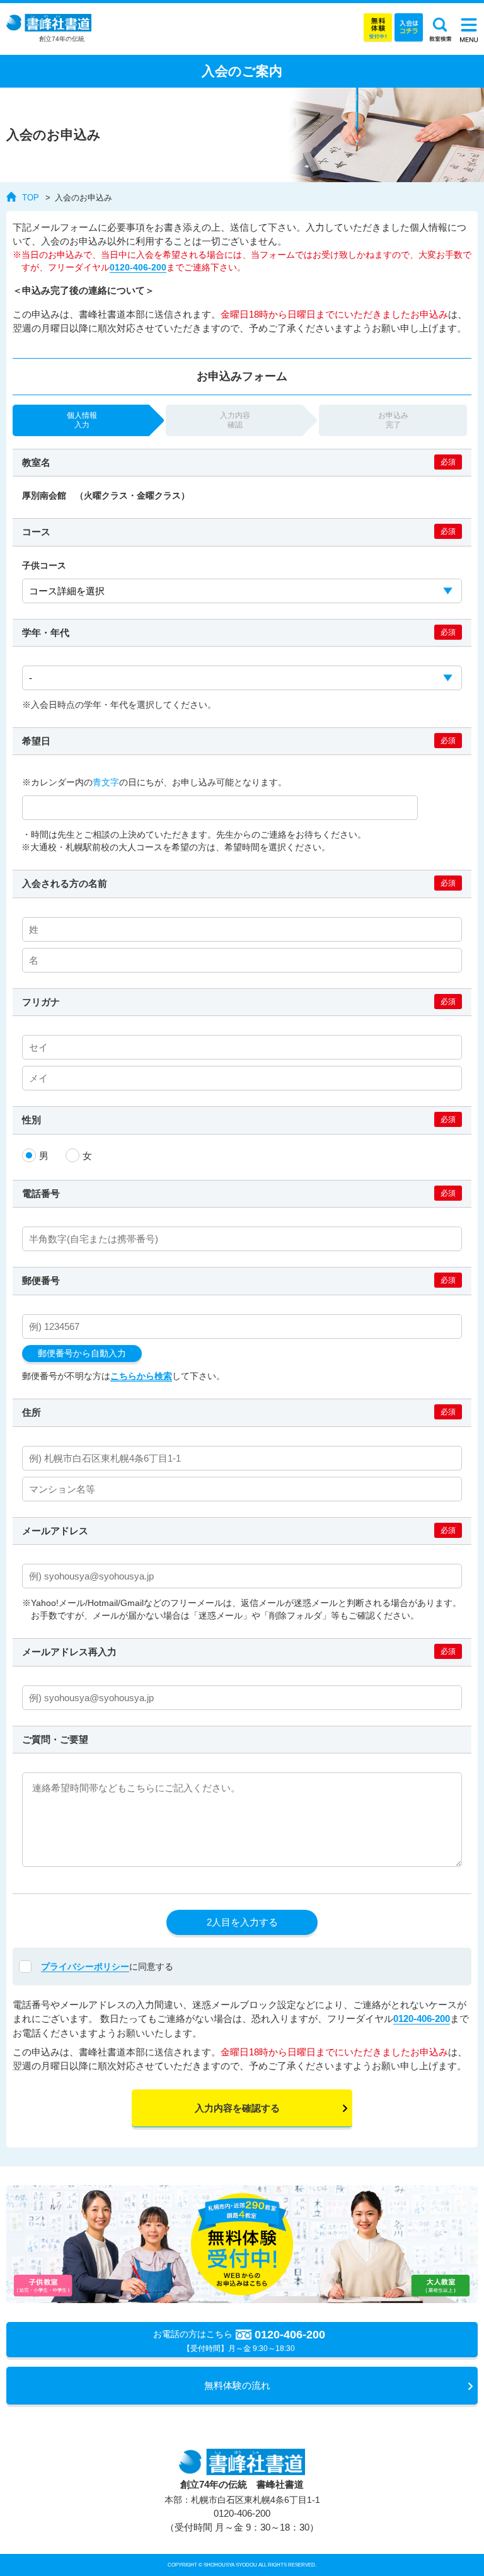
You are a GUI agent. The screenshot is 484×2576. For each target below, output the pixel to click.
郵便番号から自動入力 (82, 1354)
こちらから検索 (141, 1376)
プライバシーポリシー (85, 1967)
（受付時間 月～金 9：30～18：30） (242, 2521)
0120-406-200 (138, 268)
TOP (31, 198)
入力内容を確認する (237, 2108)
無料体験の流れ (237, 2385)
